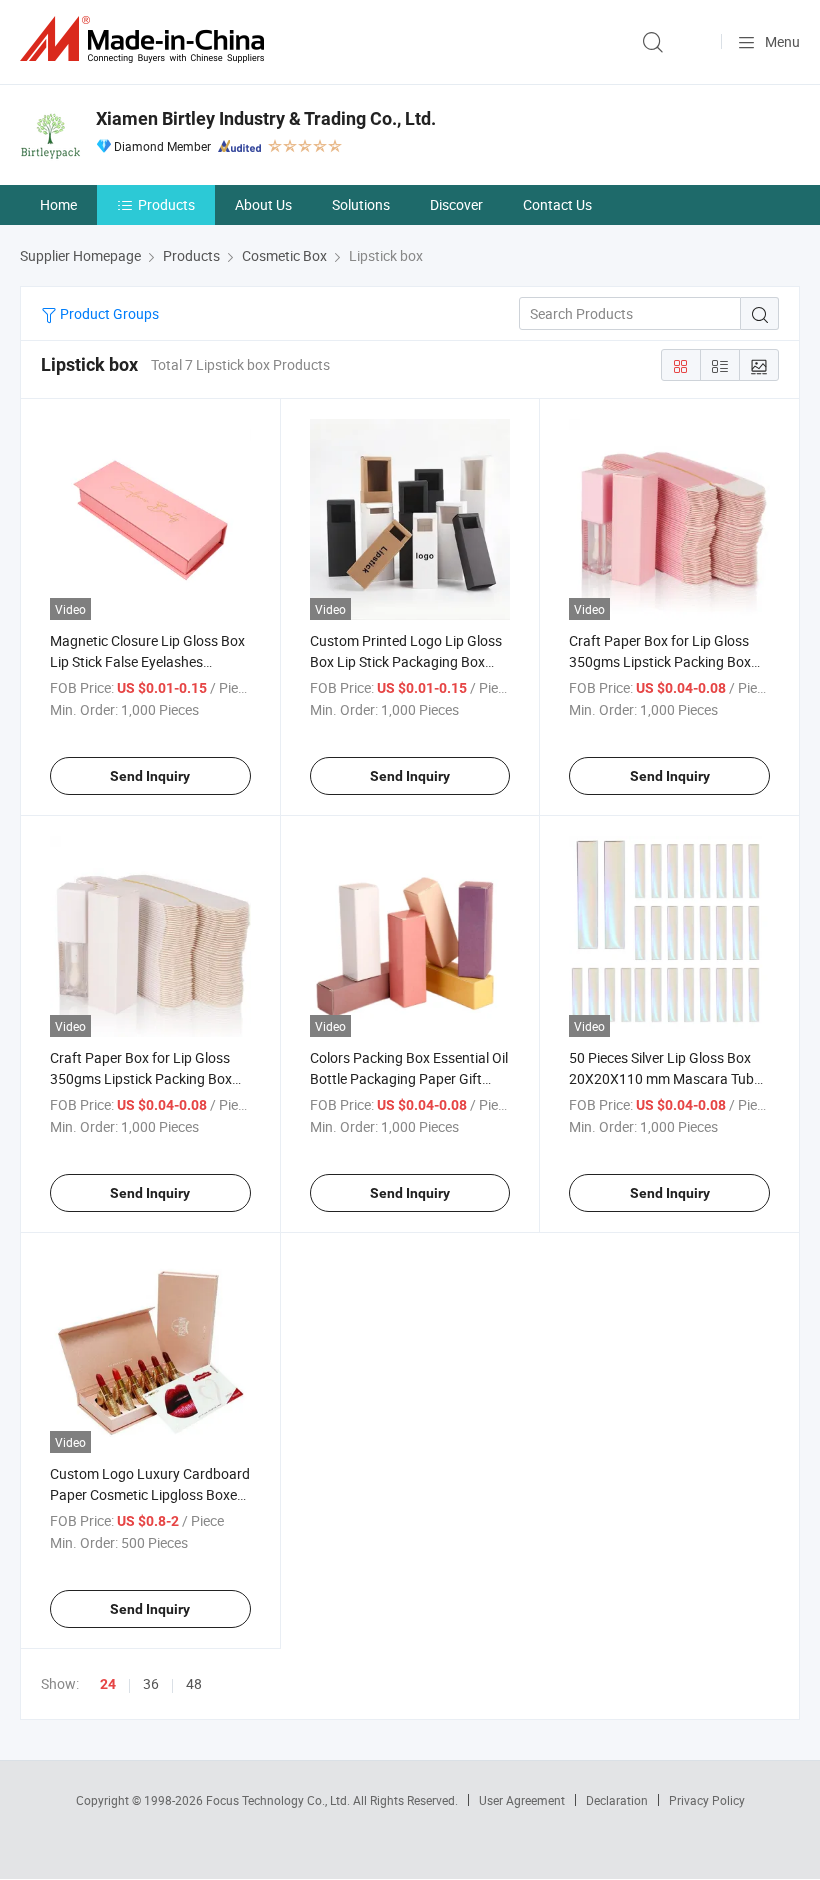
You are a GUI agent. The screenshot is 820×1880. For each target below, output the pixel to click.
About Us (263, 204)
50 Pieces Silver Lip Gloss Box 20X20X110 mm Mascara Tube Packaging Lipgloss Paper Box (665, 1078)
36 (151, 1683)
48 (194, 1683)
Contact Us (557, 204)
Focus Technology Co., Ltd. (279, 1800)
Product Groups (108, 313)
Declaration (617, 1800)
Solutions (361, 204)
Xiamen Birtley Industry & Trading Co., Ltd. (266, 118)
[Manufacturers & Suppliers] (146, 39)
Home (58, 204)
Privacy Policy (707, 1800)
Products (166, 204)
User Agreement (522, 1800)
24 (108, 1684)
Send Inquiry (150, 776)
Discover (456, 204)
